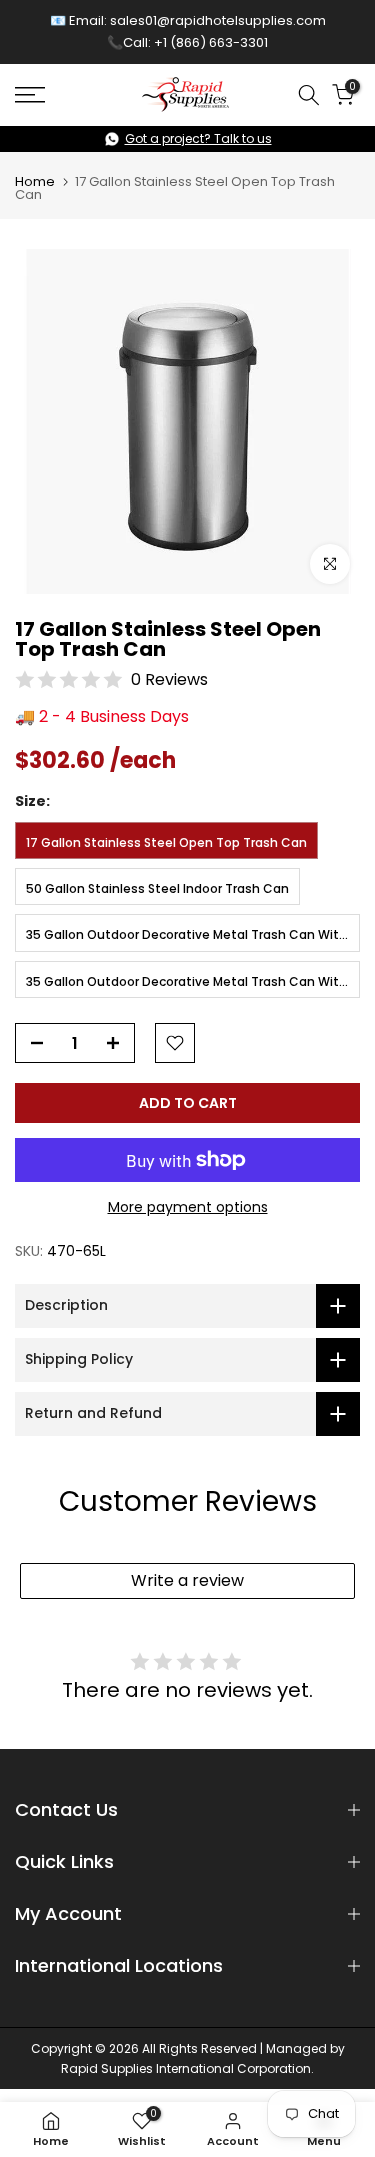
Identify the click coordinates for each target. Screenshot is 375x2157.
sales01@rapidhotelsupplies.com (218, 20)
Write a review (187, 1580)
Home (35, 181)
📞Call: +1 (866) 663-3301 (187, 42)
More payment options (188, 1207)
